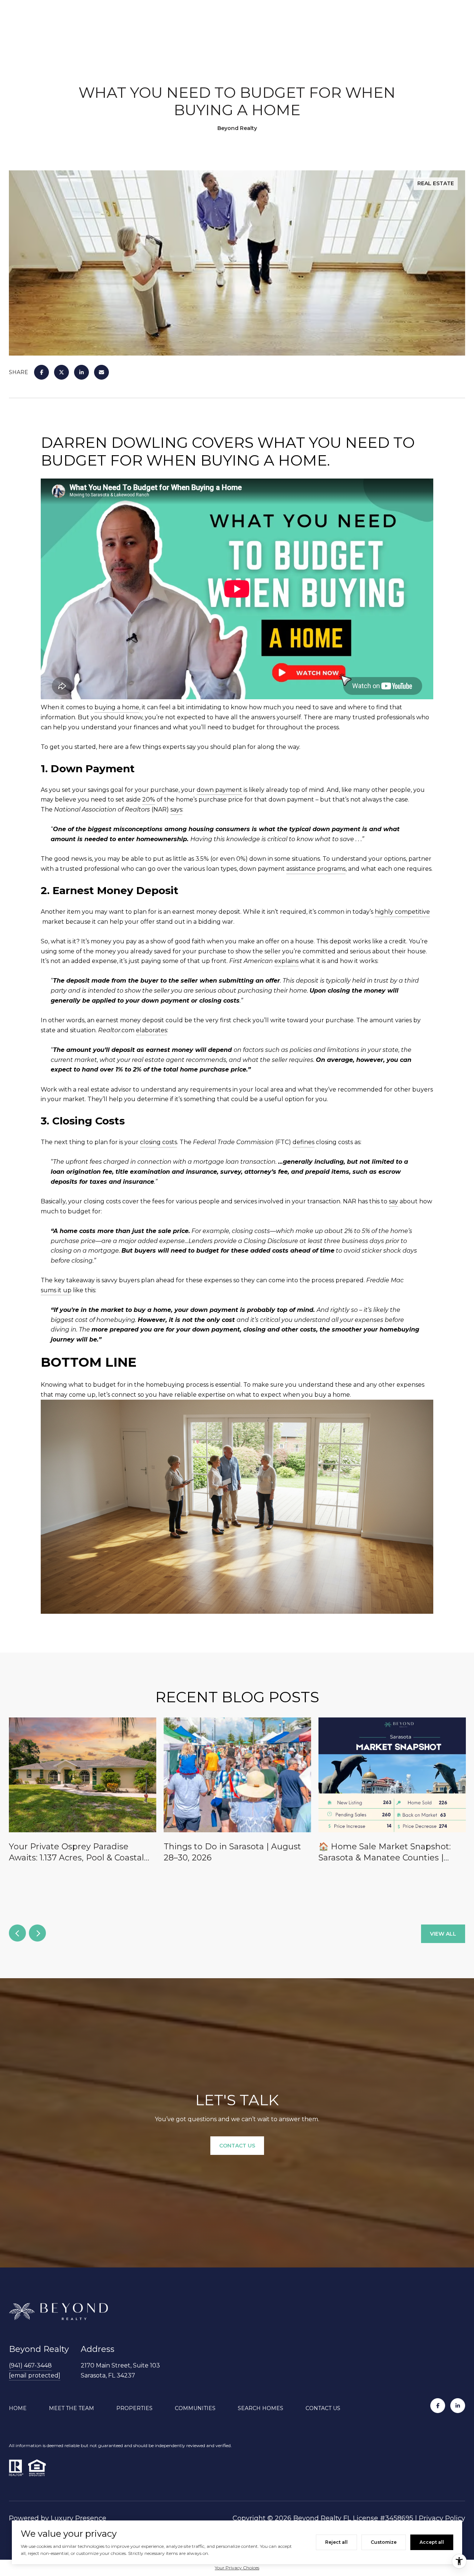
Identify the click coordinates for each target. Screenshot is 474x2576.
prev (17, 1933)
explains (286, 961)
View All (443, 1934)
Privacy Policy (442, 2518)
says (176, 809)
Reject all (336, 2542)
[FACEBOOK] (438, 2406)
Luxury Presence (79, 2518)
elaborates (151, 1030)
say (393, 1201)
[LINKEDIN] (458, 2406)
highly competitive (402, 912)
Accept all (432, 2542)
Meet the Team (71, 2408)
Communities (195, 2408)
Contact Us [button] (237, 2146)
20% (149, 799)
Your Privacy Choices (237, 2568)
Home (18, 2408)
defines (303, 1142)
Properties (134, 2408)
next (37, 1933)
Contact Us (323, 2408)
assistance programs (316, 869)
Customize (384, 2542)
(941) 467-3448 (30, 2365)
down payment (219, 790)
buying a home (117, 707)
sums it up (56, 1290)
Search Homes (261, 2408)
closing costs (158, 1142)
